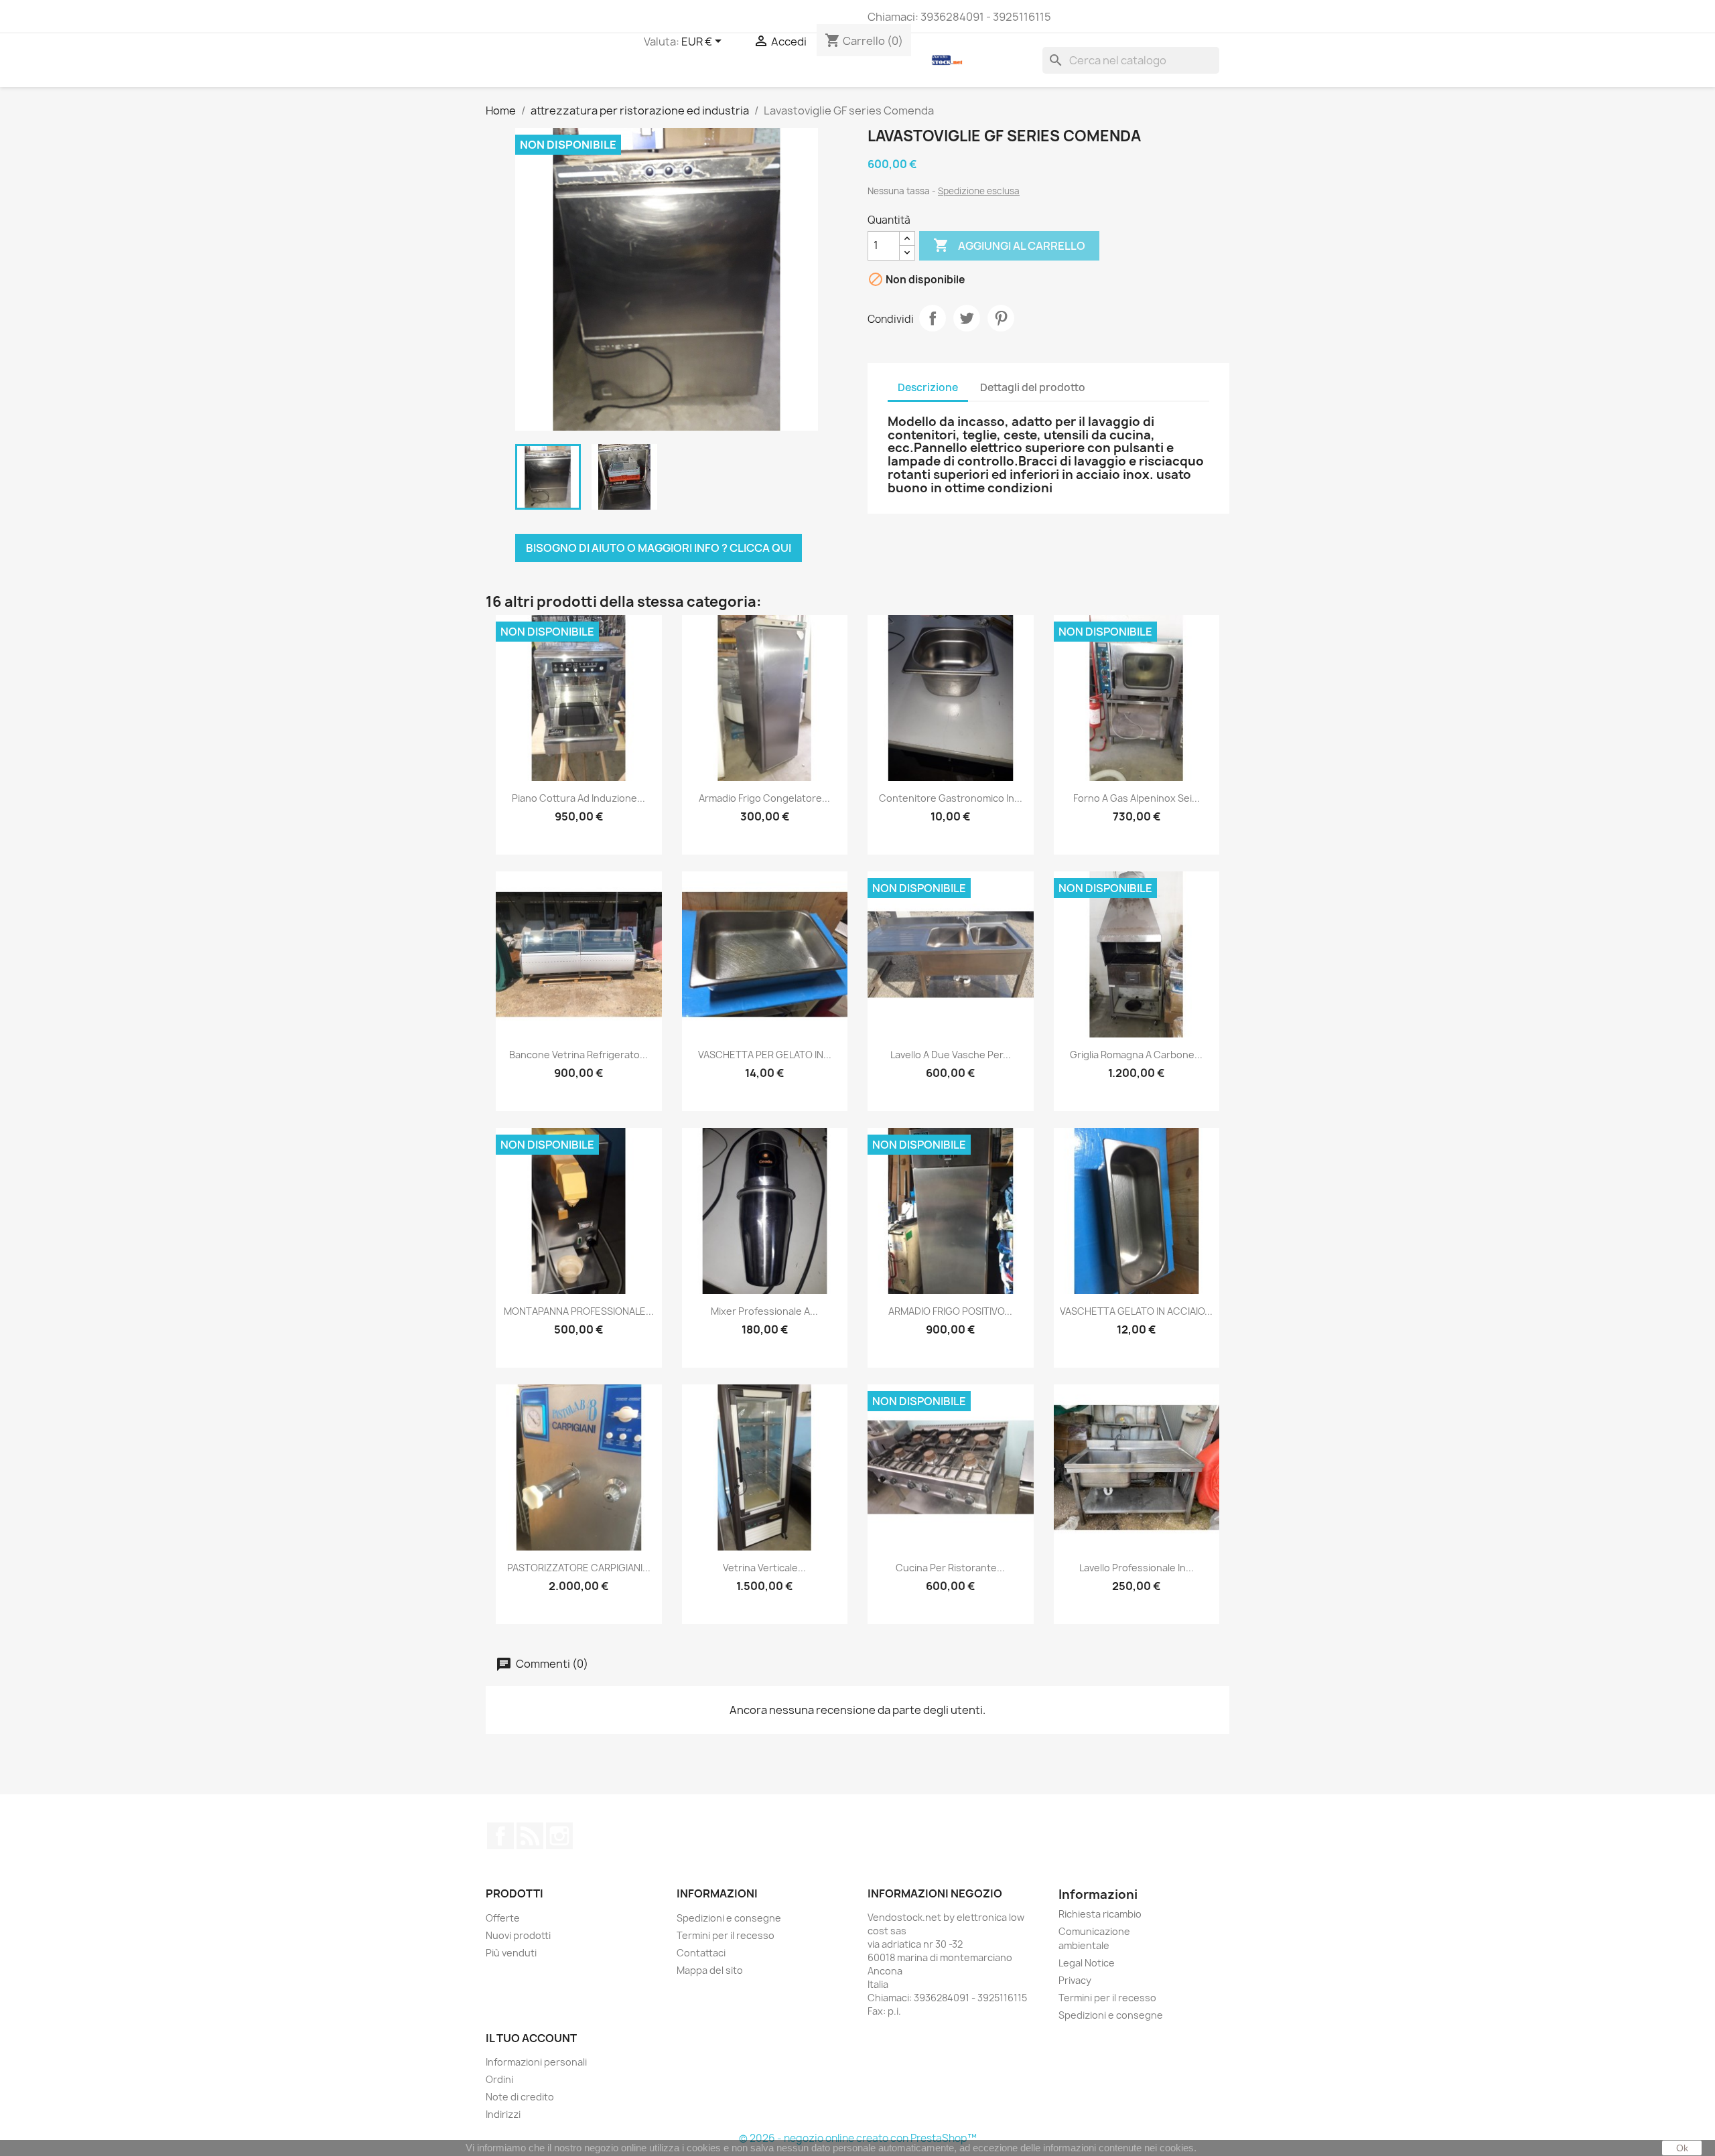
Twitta (967, 318)
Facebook (500, 1836)
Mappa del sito (710, 1970)
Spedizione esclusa (979, 191)
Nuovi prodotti (518, 1935)
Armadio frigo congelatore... (764, 798)
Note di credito (520, 2097)
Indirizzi (503, 2114)
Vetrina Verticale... (764, 1568)
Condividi (933, 318)
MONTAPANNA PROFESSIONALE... (579, 1311)
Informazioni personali (536, 2062)
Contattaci (701, 1953)
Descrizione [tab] (928, 387)
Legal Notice (1087, 1963)
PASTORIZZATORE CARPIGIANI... (579, 1568)
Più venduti (511, 1953)
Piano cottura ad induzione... (578, 798)
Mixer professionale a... (764, 1311)
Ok (1682, 2148)
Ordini (499, 2079)
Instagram (559, 1836)
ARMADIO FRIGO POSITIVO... (950, 1311)
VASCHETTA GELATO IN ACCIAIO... (1136, 1311)
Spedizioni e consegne (729, 1918)
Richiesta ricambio (1100, 1914)
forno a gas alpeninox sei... (1137, 798)
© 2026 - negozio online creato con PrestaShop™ (858, 2138)
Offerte (503, 1918)
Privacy (1075, 1980)
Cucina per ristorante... (950, 1568)
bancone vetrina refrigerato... (578, 1055)
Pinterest (1001, 318)
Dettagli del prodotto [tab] (1033, 387)
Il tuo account (531, 2038)
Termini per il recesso (726, 1935)
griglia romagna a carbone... (1136, 1055)
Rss (530, 1836)
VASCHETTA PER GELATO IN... (765, 1055)
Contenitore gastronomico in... (951, 798)
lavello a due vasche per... (951, 1055)
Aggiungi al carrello (1009, 245)
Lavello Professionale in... (1137, 1568)
